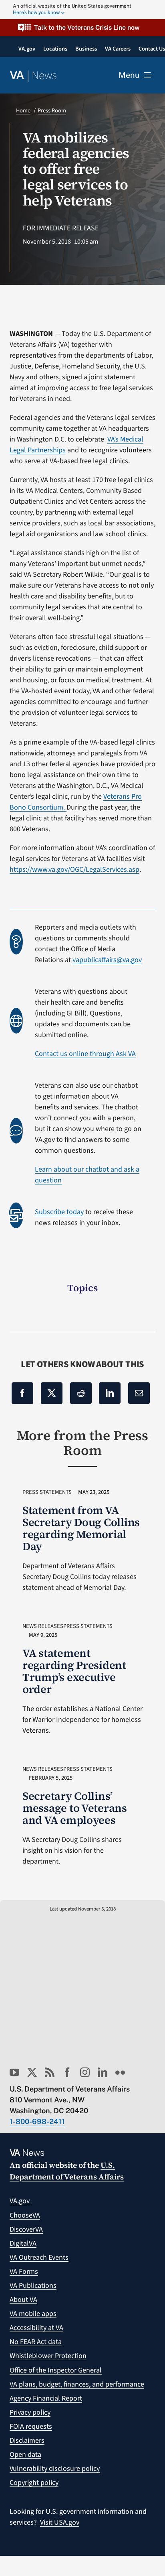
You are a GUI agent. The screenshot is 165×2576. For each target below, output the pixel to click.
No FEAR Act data (36, 2342)
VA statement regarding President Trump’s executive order (74, 1671)
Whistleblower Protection (48, 2356)
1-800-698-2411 (37, 2121)
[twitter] (32, 2072)
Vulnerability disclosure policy (55, 2469)
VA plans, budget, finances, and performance (77, 2384)
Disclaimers (27, 2441)
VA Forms (24, 2272)
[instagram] (85, 2072)
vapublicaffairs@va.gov (107, 960)
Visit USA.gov (60, 2522)
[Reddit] (81, 1393)
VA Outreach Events (39, 2258)
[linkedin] (103, 2072)
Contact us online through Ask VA (85, 1054)
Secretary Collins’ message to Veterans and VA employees (75, 1808)
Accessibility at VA (36, 2328)
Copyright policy (34, 2483)
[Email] (139, 1393)
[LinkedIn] (110, 1393)
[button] (82, 27)
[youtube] (14, 2072)
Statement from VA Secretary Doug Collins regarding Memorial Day (81, 1528)
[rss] (50, 2072)
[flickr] (120, 2072)
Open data (25, 2455)
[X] (52, 1393)
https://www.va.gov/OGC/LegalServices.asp (74, 870)
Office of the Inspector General (56, 2370)
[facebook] (67, 2072)
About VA (23, 2300)
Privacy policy (30, 2412)
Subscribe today (59, 1212)
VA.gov (20, 2201)
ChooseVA (25, 2215)
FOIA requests (31, 2426)
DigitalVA (23, 2243)
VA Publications (33, 2286)
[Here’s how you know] (82, 10)
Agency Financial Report (46, 2398)
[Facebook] (22, 1393)
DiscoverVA (26, 2229)
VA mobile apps (33, 2314)
